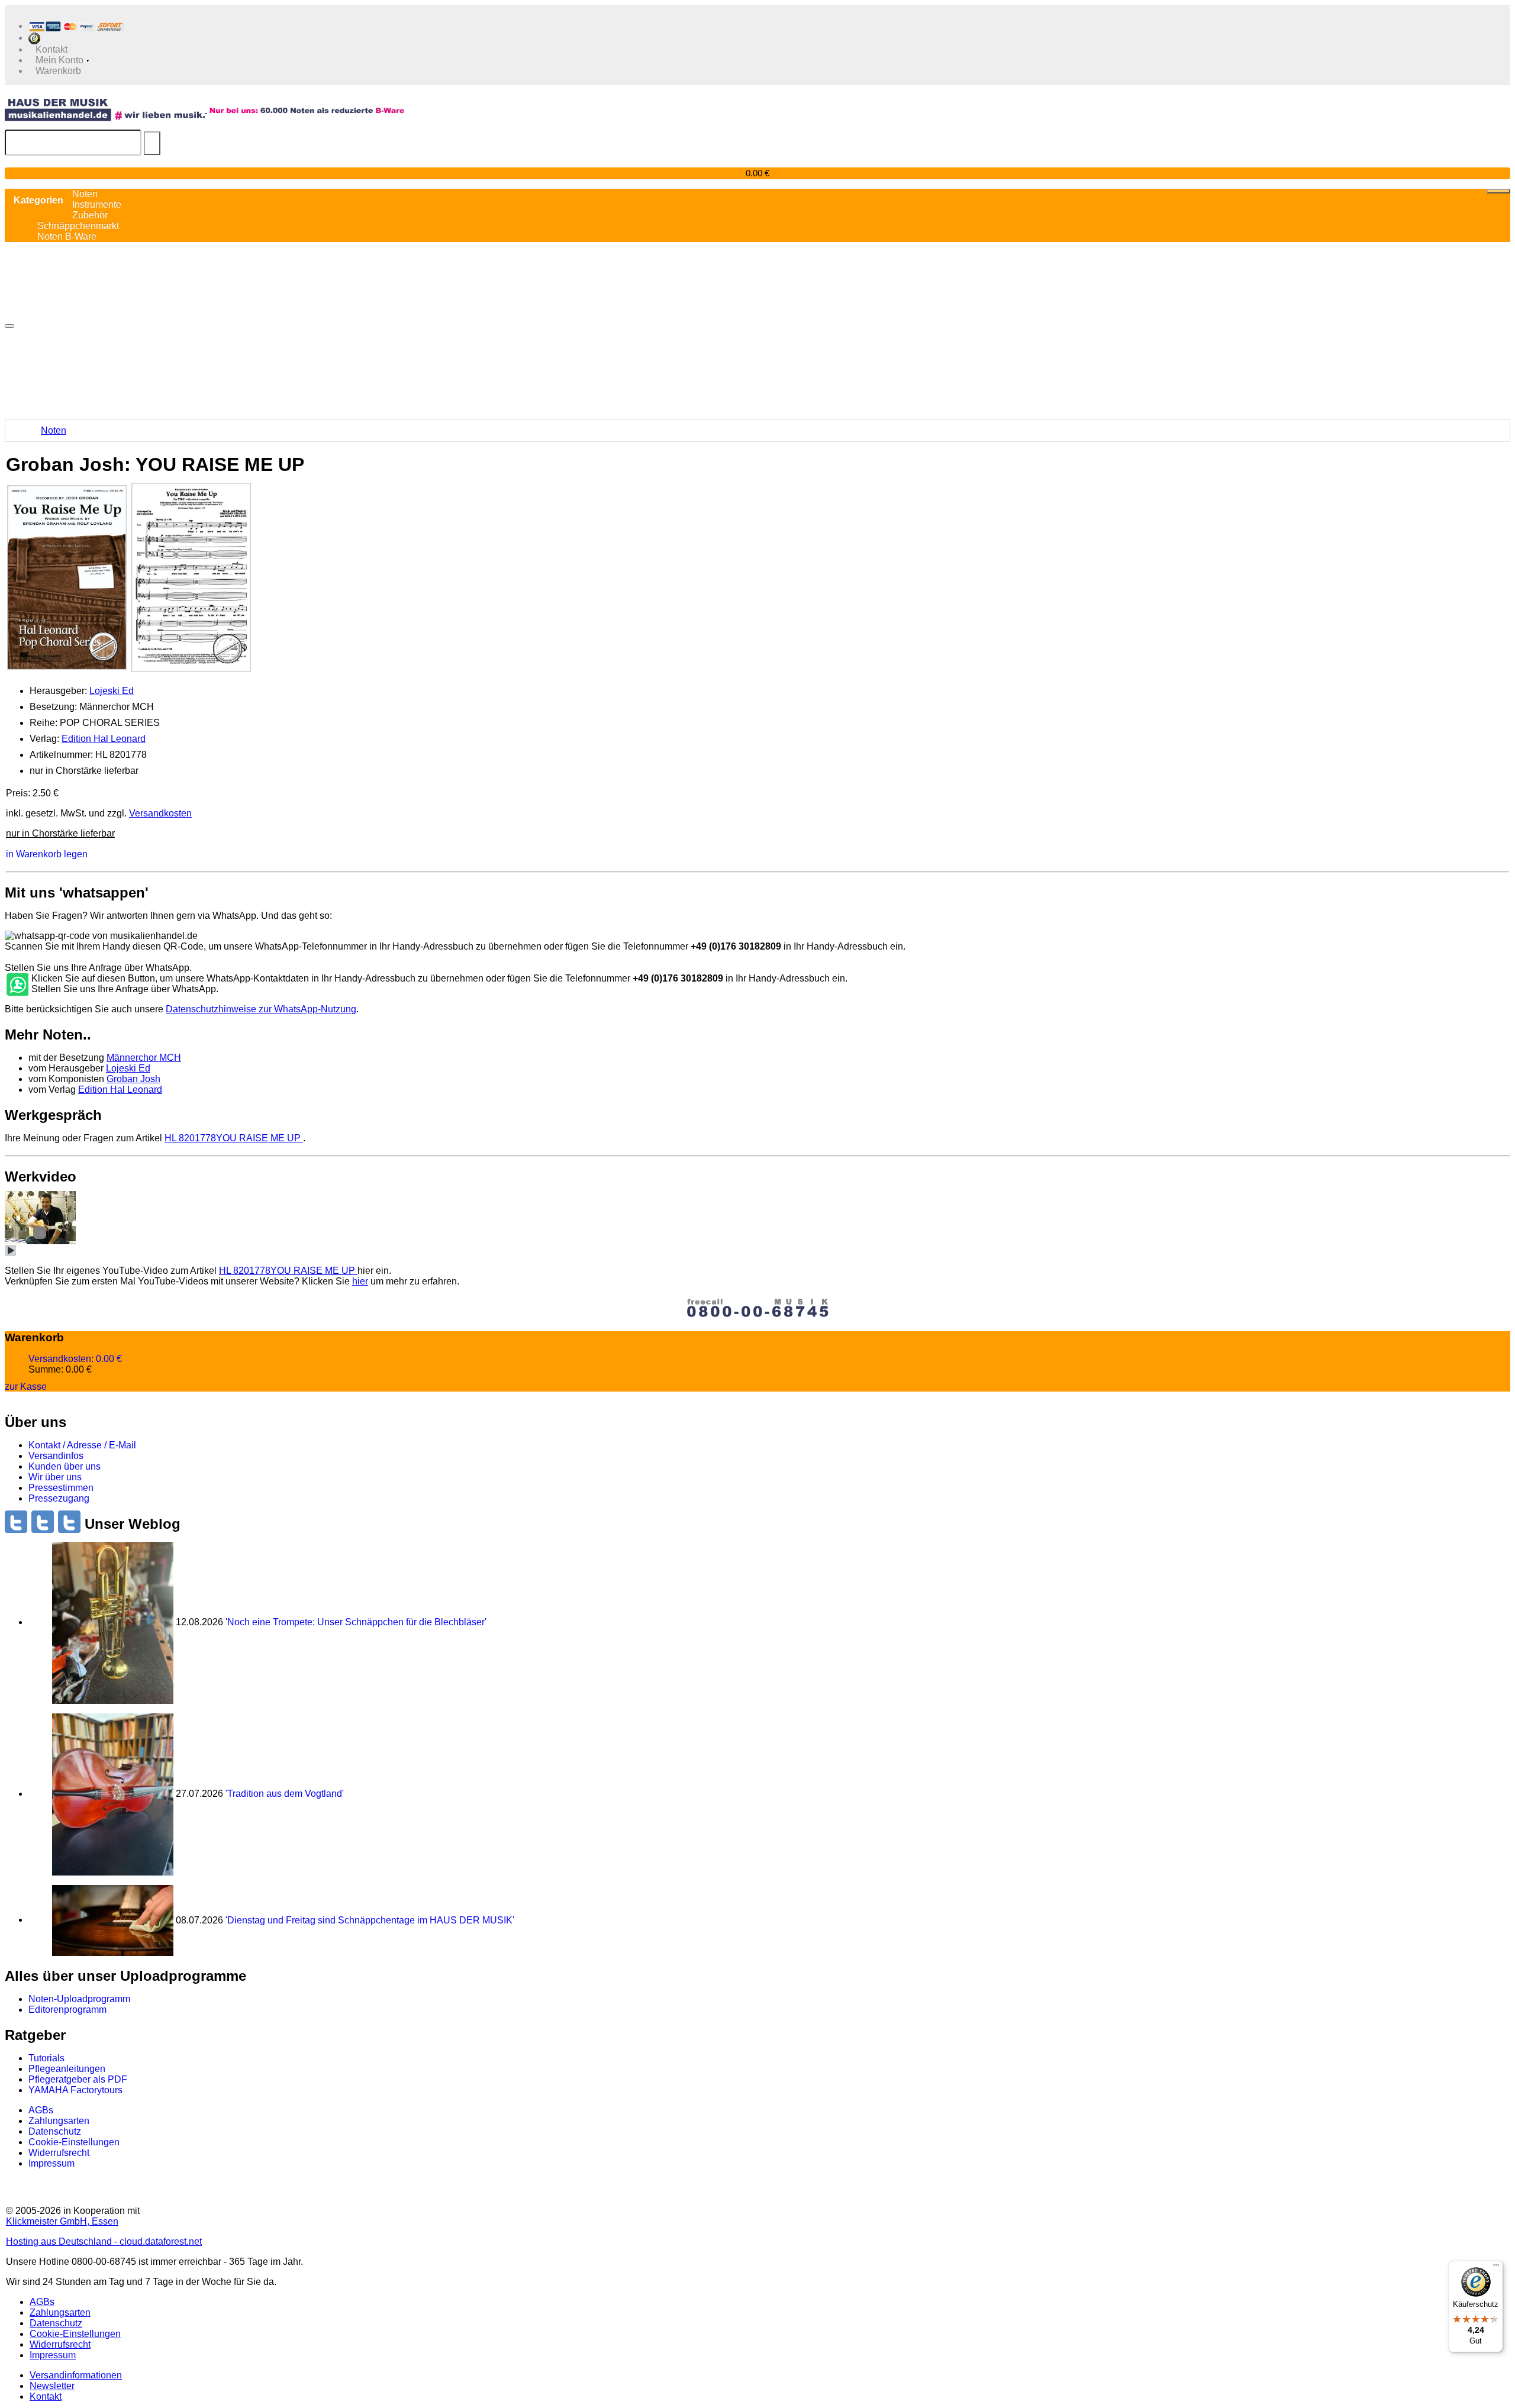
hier (360, 1281)
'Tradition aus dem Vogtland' (285, 1794)
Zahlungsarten (59, 2121)
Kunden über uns (65, 1466)
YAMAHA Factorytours (75, 2090)
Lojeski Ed (112, 691)
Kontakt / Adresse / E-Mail (82, 1445)
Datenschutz (55, 2131)
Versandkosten (160, 813)
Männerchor (144, 1058)
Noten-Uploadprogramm (79, 1999)
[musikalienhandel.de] (106, 109)
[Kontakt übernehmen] (17, 985)
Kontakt (46, 2396)
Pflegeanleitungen (67, 2069)
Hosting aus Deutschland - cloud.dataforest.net (104, 2241)
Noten (54, 430)
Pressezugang (59, 1498)
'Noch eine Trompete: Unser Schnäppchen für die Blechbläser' (356, 1622)
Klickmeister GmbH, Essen (62, 2221)
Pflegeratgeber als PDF (78, 2079)
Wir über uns (55, 1477)
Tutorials (46, 2058)
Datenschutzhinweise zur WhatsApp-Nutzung (261, 1009)
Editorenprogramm (67, 2010)
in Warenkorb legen (47, 854)
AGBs (41, 2110)
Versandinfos (56, 1456)
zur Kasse (26, 1386)
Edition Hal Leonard (104, 739)
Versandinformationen (76, 2375)
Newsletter (52, 2386)
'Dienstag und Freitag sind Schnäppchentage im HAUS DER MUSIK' (370, 1920)
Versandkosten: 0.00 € (75, 1359)
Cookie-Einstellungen (74, 2142)
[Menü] (1496, 2268)
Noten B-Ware (67, 236)
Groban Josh (133, 1079)
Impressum (51, 2163)
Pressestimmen (61, 1488)
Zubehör (90, 215)
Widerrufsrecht (59, 2153)
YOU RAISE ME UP (234, 1138)
